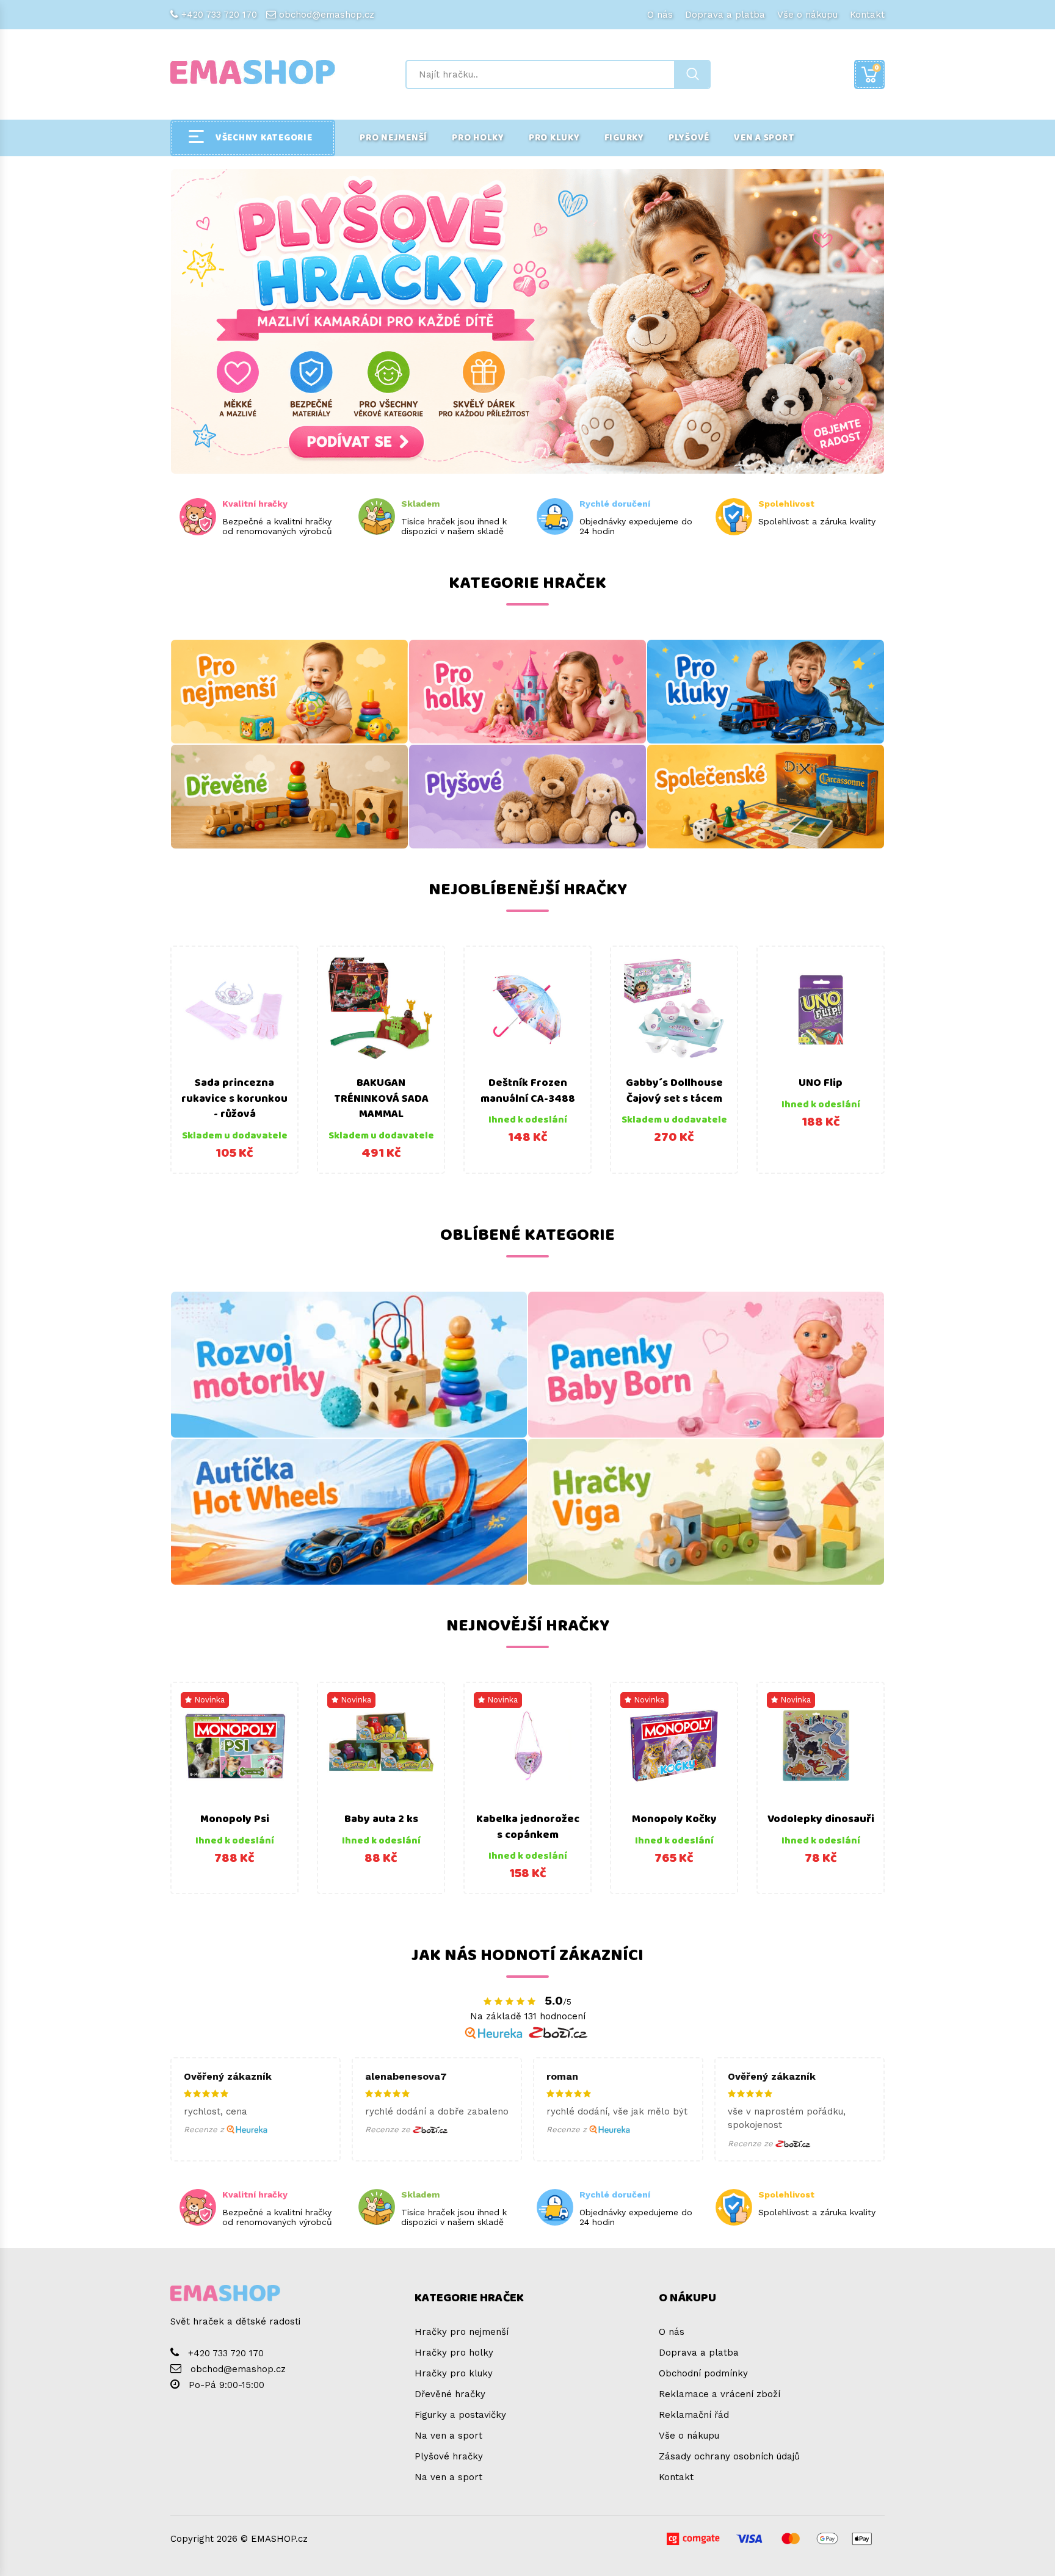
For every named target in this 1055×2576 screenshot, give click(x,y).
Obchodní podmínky (703, 2373)
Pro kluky (554, 138)
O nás (660, 15)
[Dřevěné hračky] (289, 797)
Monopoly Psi (235, 1819)
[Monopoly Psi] (234, 1746)
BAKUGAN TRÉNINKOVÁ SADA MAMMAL (381, 1098)
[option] (234, 1060)
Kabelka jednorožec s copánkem (528, 1827)
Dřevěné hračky (450, 2394)
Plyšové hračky (449, 2456)
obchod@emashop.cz (327, 15)
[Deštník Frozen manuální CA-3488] (527, 1010)
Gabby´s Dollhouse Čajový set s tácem (674, 1091)
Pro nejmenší (393, 138)
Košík (877, 67)
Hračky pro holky (454, 2353)
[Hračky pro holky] (527, 692)
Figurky (624, 138)
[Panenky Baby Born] (706, 1365)
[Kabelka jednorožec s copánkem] (527, 1746)
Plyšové (689, 138)
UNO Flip (821, 1083)
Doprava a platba (725, 15)
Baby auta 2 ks (381, 1819)
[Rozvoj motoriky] (349, 1365)
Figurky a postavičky (460, 2415)
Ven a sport (764, 138)
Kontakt (867, 15)
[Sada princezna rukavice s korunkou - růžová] (234, 1010)
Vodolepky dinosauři (821, 1819)
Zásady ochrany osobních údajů (729, 2456)
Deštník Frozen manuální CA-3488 (528, 1091)
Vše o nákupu (807, 15)
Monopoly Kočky (674, 1819)
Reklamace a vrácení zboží (720, 2394)
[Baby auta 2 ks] (381, 1746)
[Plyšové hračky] (527, 797)
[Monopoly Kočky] (674, 1746)
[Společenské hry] (766, 797)
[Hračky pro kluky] (766, 692)
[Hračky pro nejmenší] (289, 692)
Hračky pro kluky (454, 2373)
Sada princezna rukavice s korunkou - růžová (234, 1098)
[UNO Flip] (821, 1010)
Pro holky (478, 138)
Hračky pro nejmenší (462, 2332)
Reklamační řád (694, 2415)
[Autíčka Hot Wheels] (349, 1512)
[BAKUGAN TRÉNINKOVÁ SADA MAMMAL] (381, 1010)
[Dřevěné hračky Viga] (706, 1512)
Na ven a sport (448, 2436)
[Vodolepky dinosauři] (821, 1746)
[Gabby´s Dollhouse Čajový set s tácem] (674, 1010)
